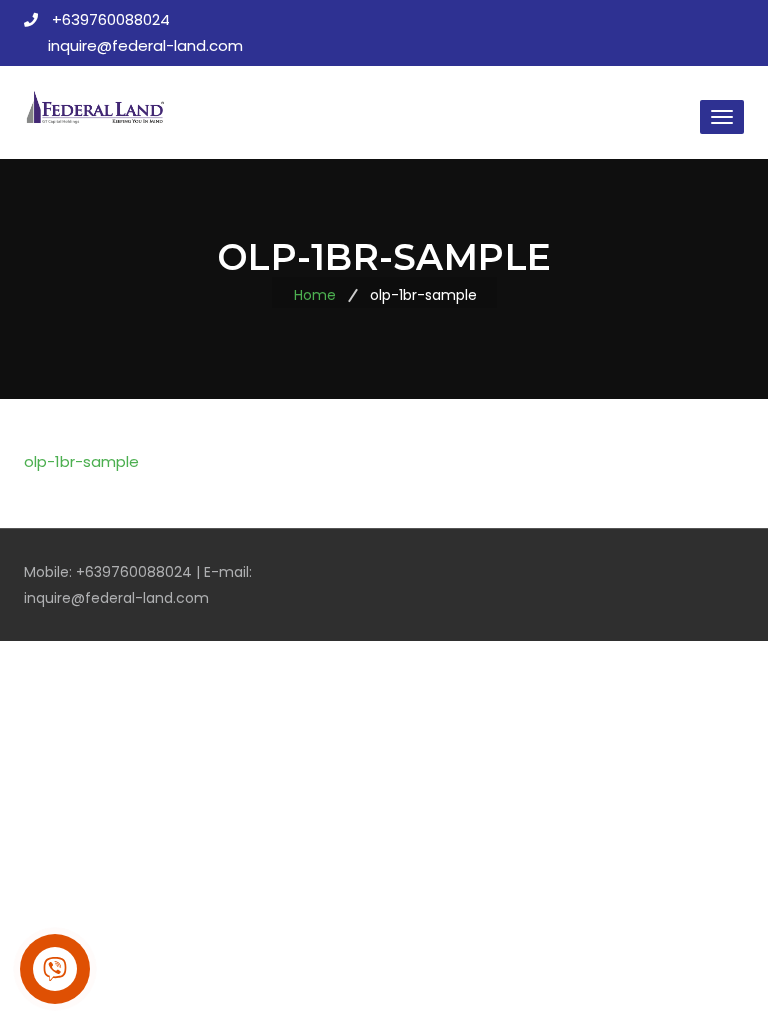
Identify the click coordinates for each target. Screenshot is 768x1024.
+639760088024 (111, 19)
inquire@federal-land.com (145, 45)
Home (315, 295)
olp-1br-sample (81, 461)
